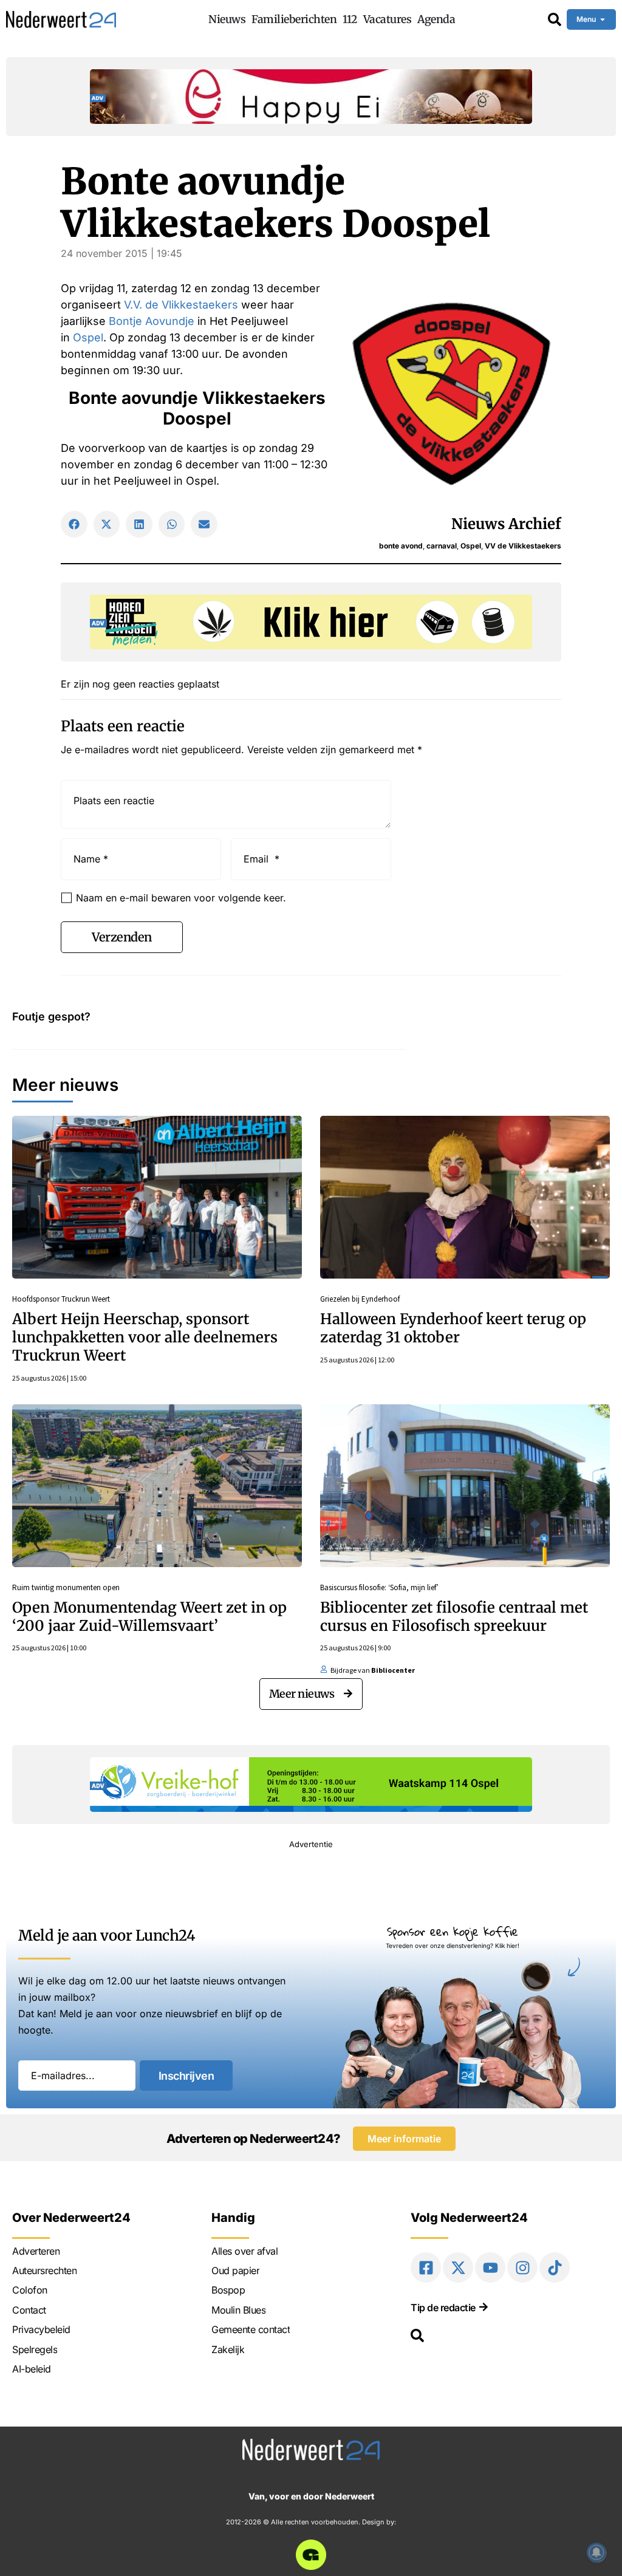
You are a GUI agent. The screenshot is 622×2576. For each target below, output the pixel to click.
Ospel (88, 337)
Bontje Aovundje (152, 321)
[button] (74, 524)
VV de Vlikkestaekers (523, 546)
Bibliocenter (393, 1670)
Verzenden (122, 937)
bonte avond (401, 546)
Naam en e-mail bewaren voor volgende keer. (181, 898)
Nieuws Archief (506, 524)
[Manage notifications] (596, 2552)
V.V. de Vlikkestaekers (181, 305)
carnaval (442, 546)
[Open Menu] (603, 19)
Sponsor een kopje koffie (453, 1931)
